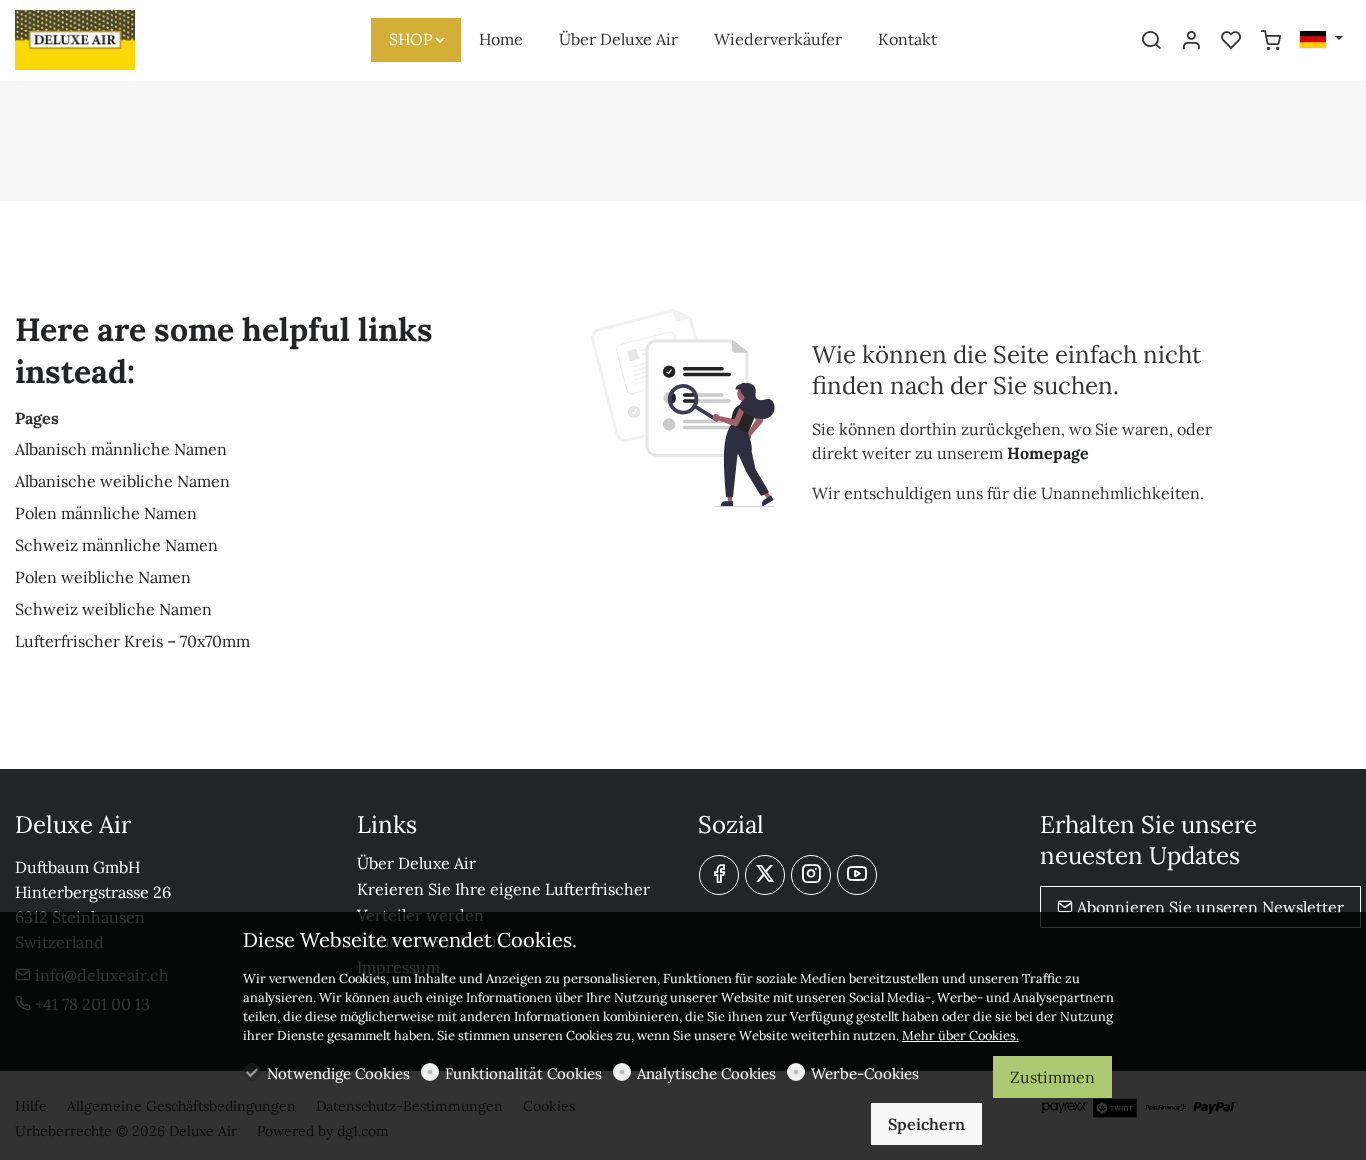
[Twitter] (765, 875)
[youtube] (857, 875)
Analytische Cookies (706, 1073)
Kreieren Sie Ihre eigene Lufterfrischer (503, 889)
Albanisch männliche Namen (121, 449)
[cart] (1271, 41)
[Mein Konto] (1191, 41)
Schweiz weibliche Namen (113, 609)
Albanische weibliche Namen (122, 481)
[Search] (1151, 41)
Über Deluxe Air (416, 863)
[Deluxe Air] (100, 38)
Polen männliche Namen (106, 513)
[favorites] (1231, 41)
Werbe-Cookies (865, 1073)
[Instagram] (811, 875)
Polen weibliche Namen (103, 577)
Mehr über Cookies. (960, 1035)
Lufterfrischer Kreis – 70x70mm (132, 641)
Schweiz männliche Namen (116, 545)
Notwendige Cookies (338, 1073)
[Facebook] (719, 875)
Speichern (926, 1124)
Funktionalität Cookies (523, 1073)
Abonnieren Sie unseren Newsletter (1208, 907)
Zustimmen (1052, 1077)
